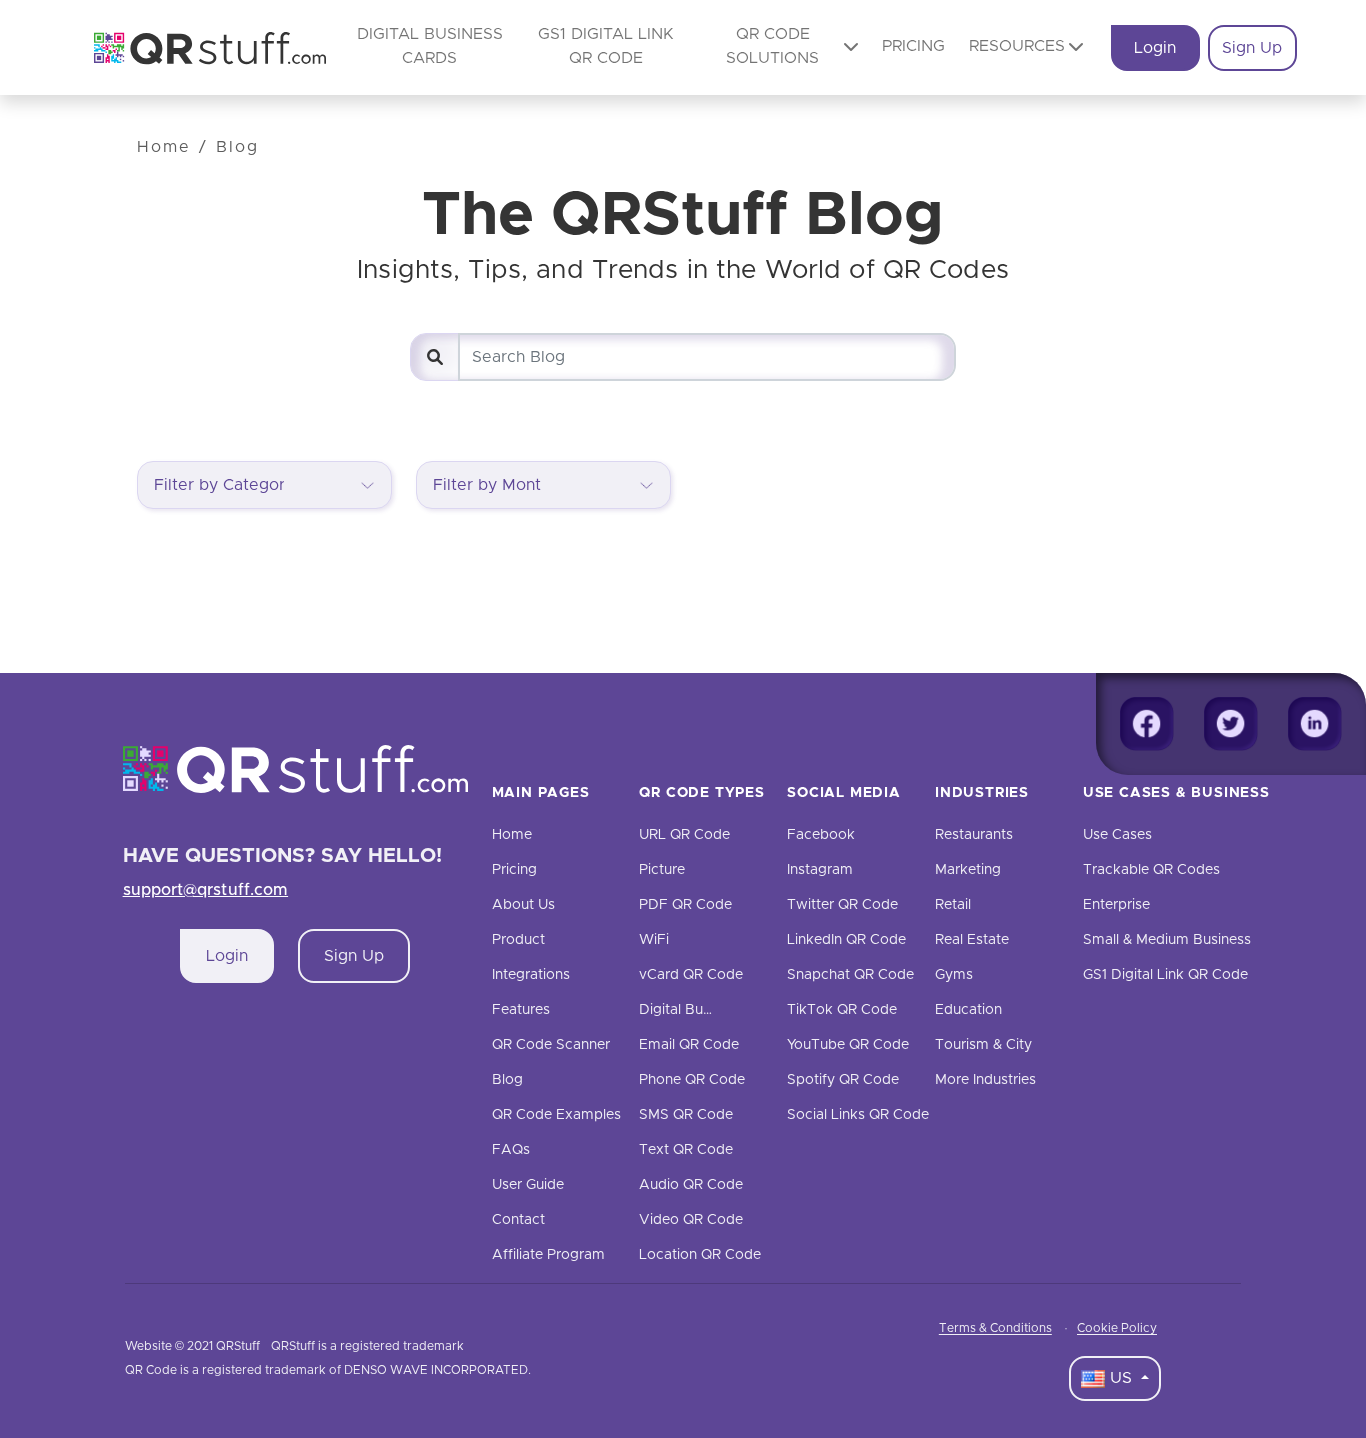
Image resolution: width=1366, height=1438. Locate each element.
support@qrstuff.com (206, 890)
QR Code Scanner (551, 1045)
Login (1155, 48)
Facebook (821, 835)
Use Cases (1117, 835)
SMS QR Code (686, 1115)
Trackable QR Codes (1151, 870)
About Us (523, 905)
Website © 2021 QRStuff (192, 1346)
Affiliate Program (548, 1255)
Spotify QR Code (843, 1080)
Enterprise (1116, 905)
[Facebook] (1147, 724)
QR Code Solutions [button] (772, 46)
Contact (518, 1220)
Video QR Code (691, 1220)
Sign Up (1252, 48)
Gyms (954, 975)
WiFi (654, 940)
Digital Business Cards (712, 1010)
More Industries (985, 1080)
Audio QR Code (691, 1185)
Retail (953, 905)
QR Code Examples (556, 1115)
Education (968, 1010)
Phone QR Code (692, 1080)
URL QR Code (684, 835)
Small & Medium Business (1167, 940)
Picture (662, 870)
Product (518, 940)
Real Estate (972, 940)
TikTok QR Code (842, 1010)
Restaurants (974, 835)
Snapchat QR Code (850, 975)
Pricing (913, 46)
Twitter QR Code (842, 905)
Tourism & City (983, 1045)
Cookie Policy (1117, 1328)
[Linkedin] (1315, 724)
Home (164, 147)
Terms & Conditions (995, 1328)
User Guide (528, 1185)
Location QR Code (700, 1255)
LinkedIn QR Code (846, 940)
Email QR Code (689, 1045)
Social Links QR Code (858, 1115)
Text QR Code (686, 1150)
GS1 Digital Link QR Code (1165, 975)
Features (521, 1010)
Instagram (820, 870)
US (1121, 1378)
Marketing (968, 870)
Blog (237, 147)
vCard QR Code (691, 975)
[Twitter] (1231, 724)
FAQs (511, 1150)
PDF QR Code (685, 905)
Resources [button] (1017, 46)
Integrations (531, 975)
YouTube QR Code (848, 1045)
